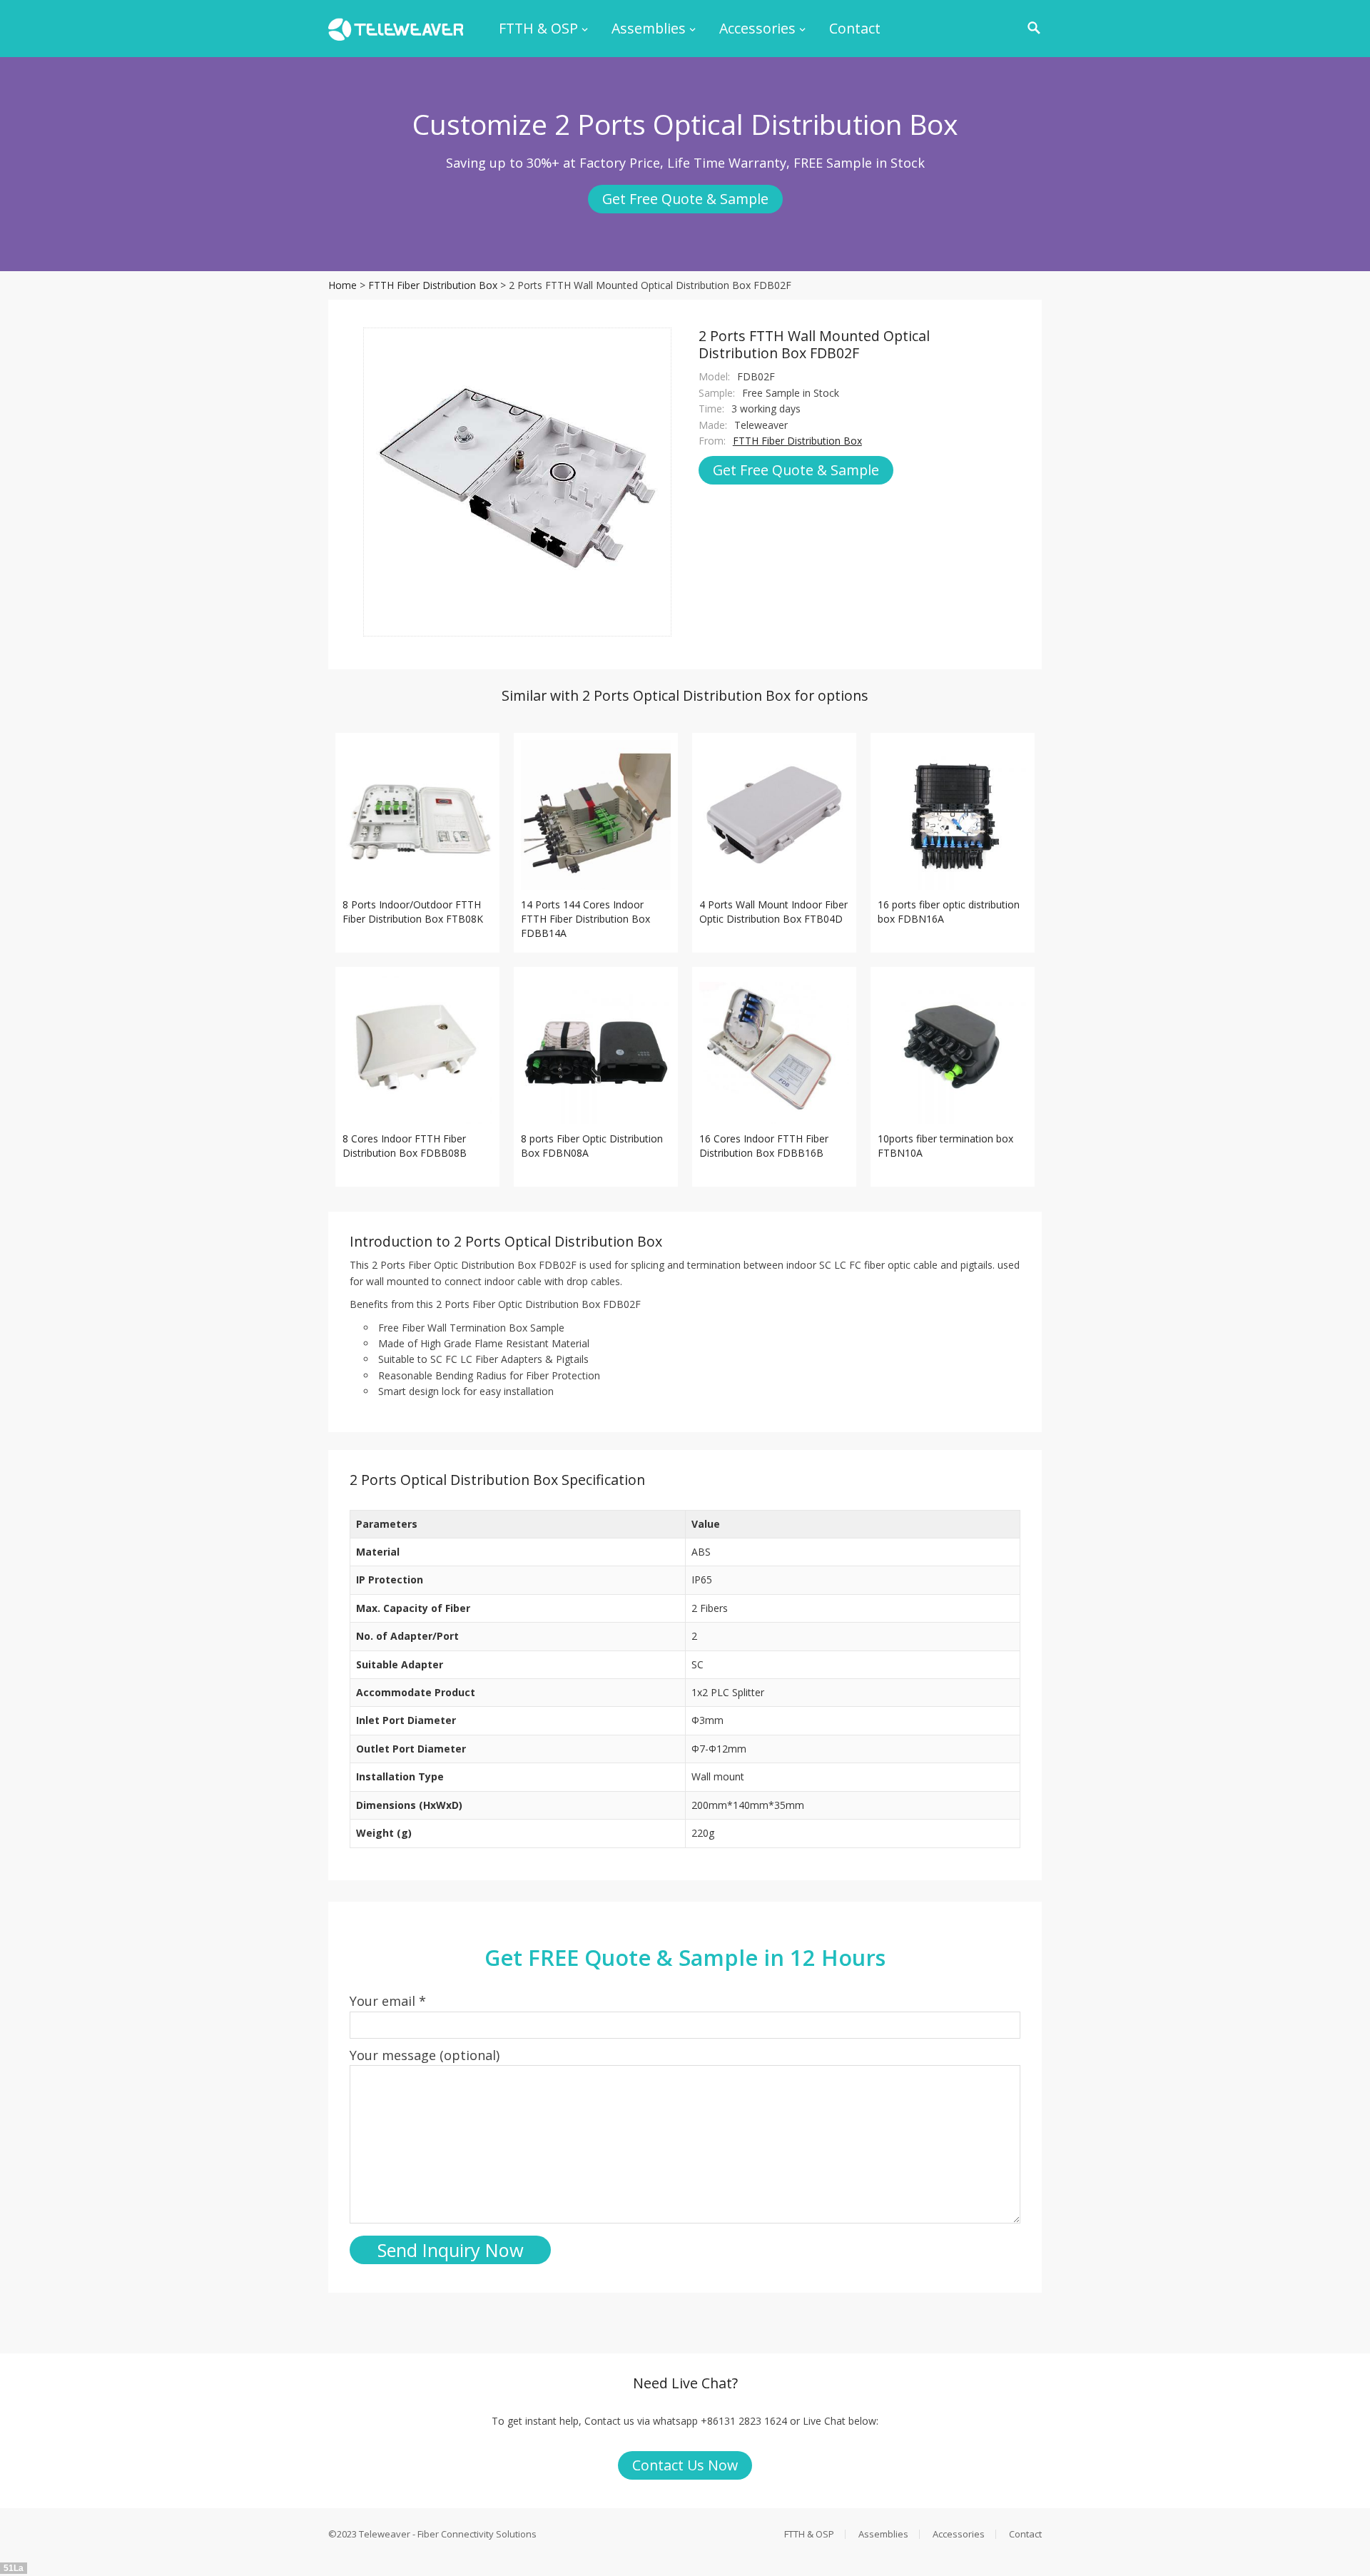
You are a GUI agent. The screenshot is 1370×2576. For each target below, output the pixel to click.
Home (342, 285)
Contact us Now (685, 2465)
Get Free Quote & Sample (685, 199)
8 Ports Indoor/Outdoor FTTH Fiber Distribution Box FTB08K (413, 912)
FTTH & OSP (538, 28)
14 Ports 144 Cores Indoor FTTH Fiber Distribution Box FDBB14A (585, 919)
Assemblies (649, 28)
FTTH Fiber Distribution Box (433, 285)
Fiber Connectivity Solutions (477, 2534)
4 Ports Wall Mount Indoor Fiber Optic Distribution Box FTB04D (773, 912)
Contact (855, 28)
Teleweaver (385, 2534)
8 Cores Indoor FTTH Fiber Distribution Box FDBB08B (405, 1146)
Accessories (757, 28)
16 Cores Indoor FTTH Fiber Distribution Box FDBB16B (764, 1146)
